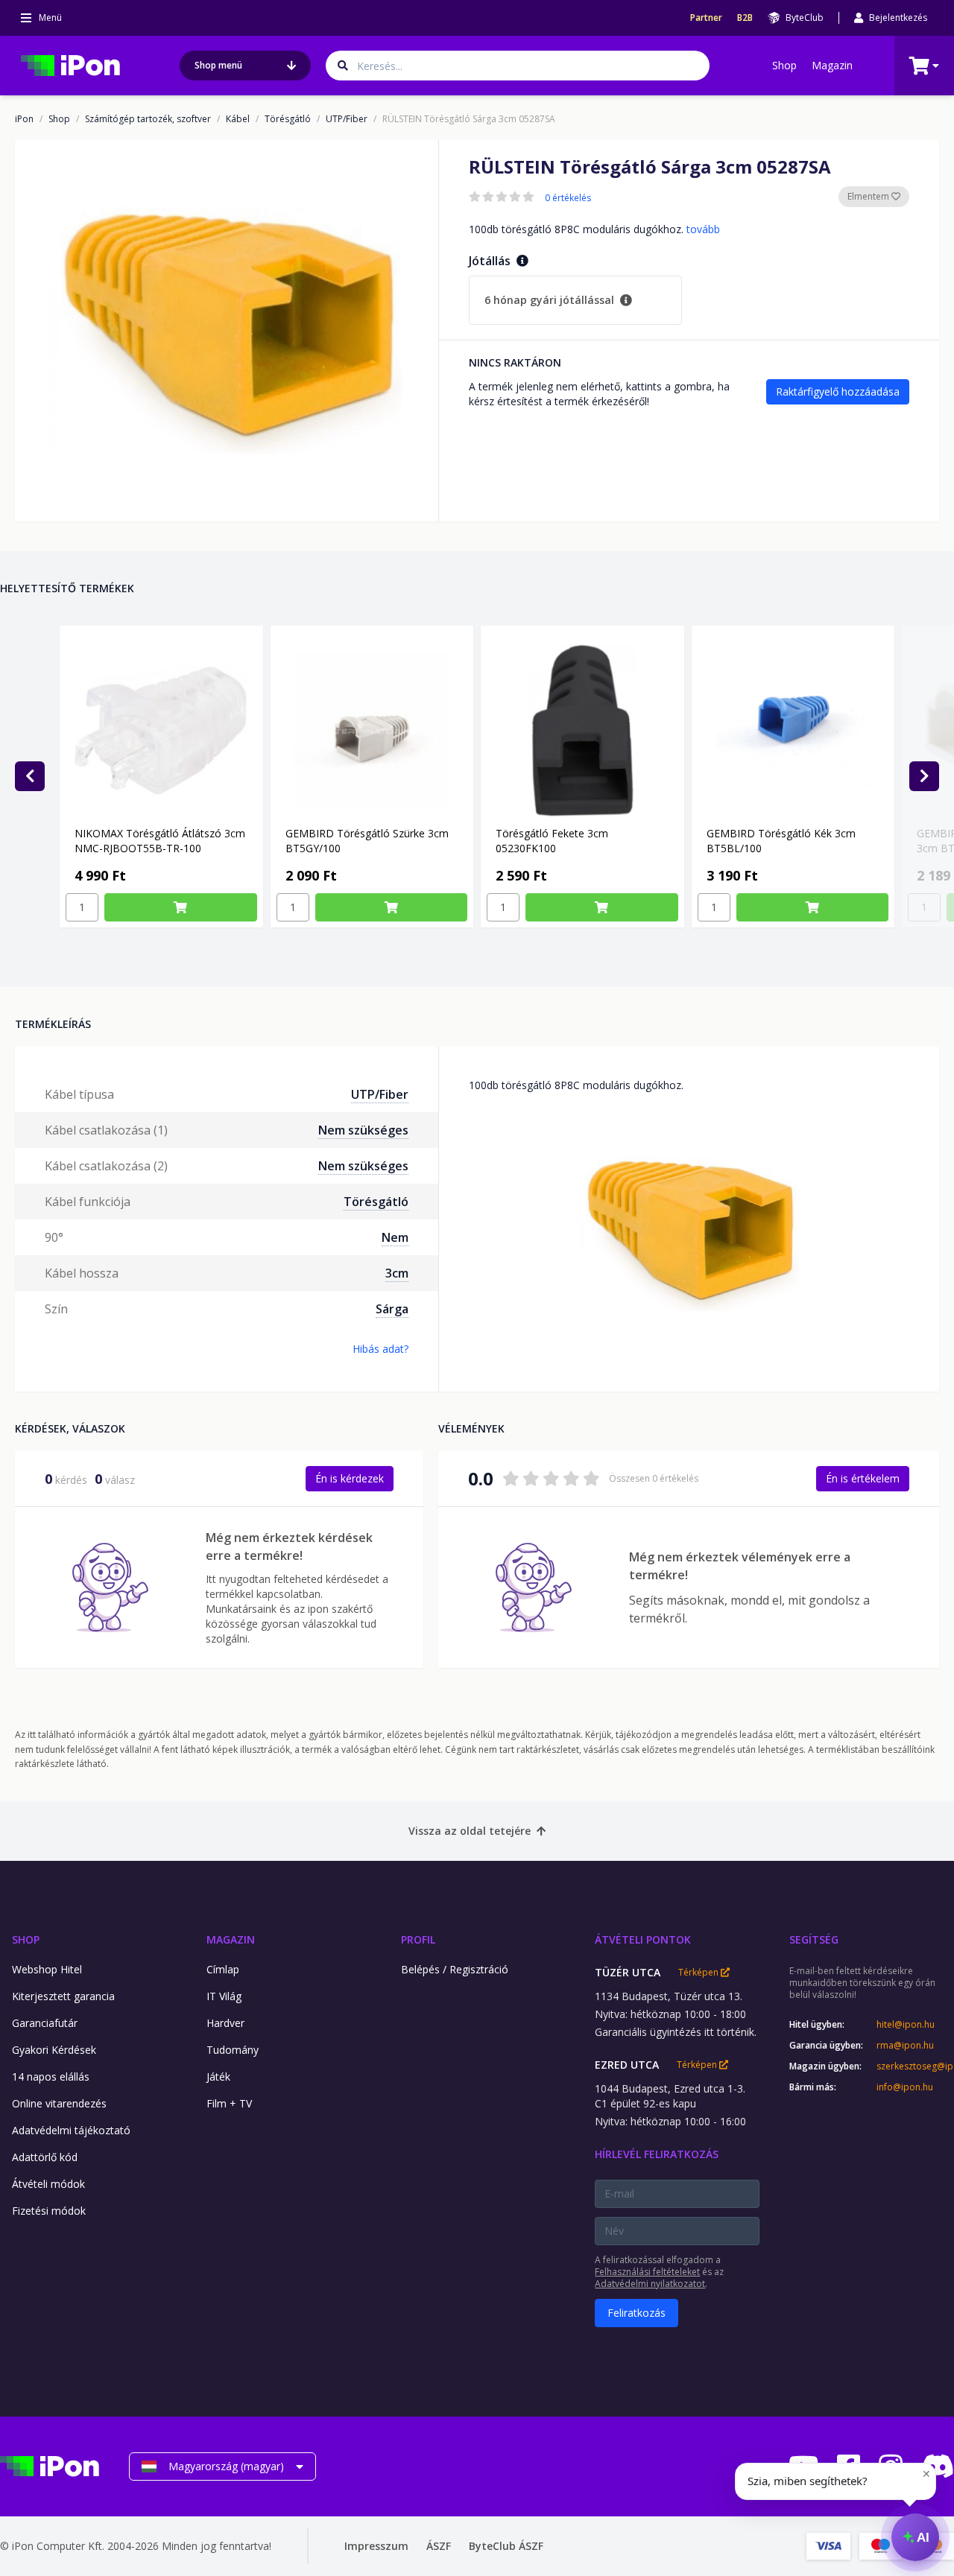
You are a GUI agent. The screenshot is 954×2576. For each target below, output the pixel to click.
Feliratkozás (636, 2313)
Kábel (238, 119)
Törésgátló (288, 119)
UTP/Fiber (347, 119)
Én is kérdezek (350, 1478)
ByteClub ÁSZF (506, 2546)
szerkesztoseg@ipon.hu (915, 2066)
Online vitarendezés (59, 2103)
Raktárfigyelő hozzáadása (838, 391)
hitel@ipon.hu (906, 2025)
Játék (218, 2077)
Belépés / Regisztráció (455, 1969)
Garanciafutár (45, 2023)
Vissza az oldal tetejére (470, 1831)
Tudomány (233, 2050)
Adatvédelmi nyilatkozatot (650, 2284)
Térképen (699, 1973)
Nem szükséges (363, 1130)
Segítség (814, 1939)
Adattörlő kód (45, 2157)
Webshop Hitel (47, 1969)
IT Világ (224, 1996)
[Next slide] (924, 776)
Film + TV (229, 2103)
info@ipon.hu (905, 2087)
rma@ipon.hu (905, 2046)
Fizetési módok (49, 2211)
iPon (24, 119)
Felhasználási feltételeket (647, 2272)
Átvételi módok (48, 2184)
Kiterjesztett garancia (63, 1996)
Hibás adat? (380, 1349)
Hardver (225, 2023)
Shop (784, 65)
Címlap (223, 1969)
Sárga (392, 1309)
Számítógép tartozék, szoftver (148, 119)
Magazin (832, 65)
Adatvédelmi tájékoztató (71, 2130)
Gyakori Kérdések (54, 2050)
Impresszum (376, 2546)
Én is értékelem (863, 1478)
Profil (418, 1939)
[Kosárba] (181, 907)
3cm (397, 1273)
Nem (395, 1237)
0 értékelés (568, 198)
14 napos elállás (51, 2077)
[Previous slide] (30, 776)
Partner (706, 18)
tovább (703, 229)
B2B (745, 18)
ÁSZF (439, 2546)
